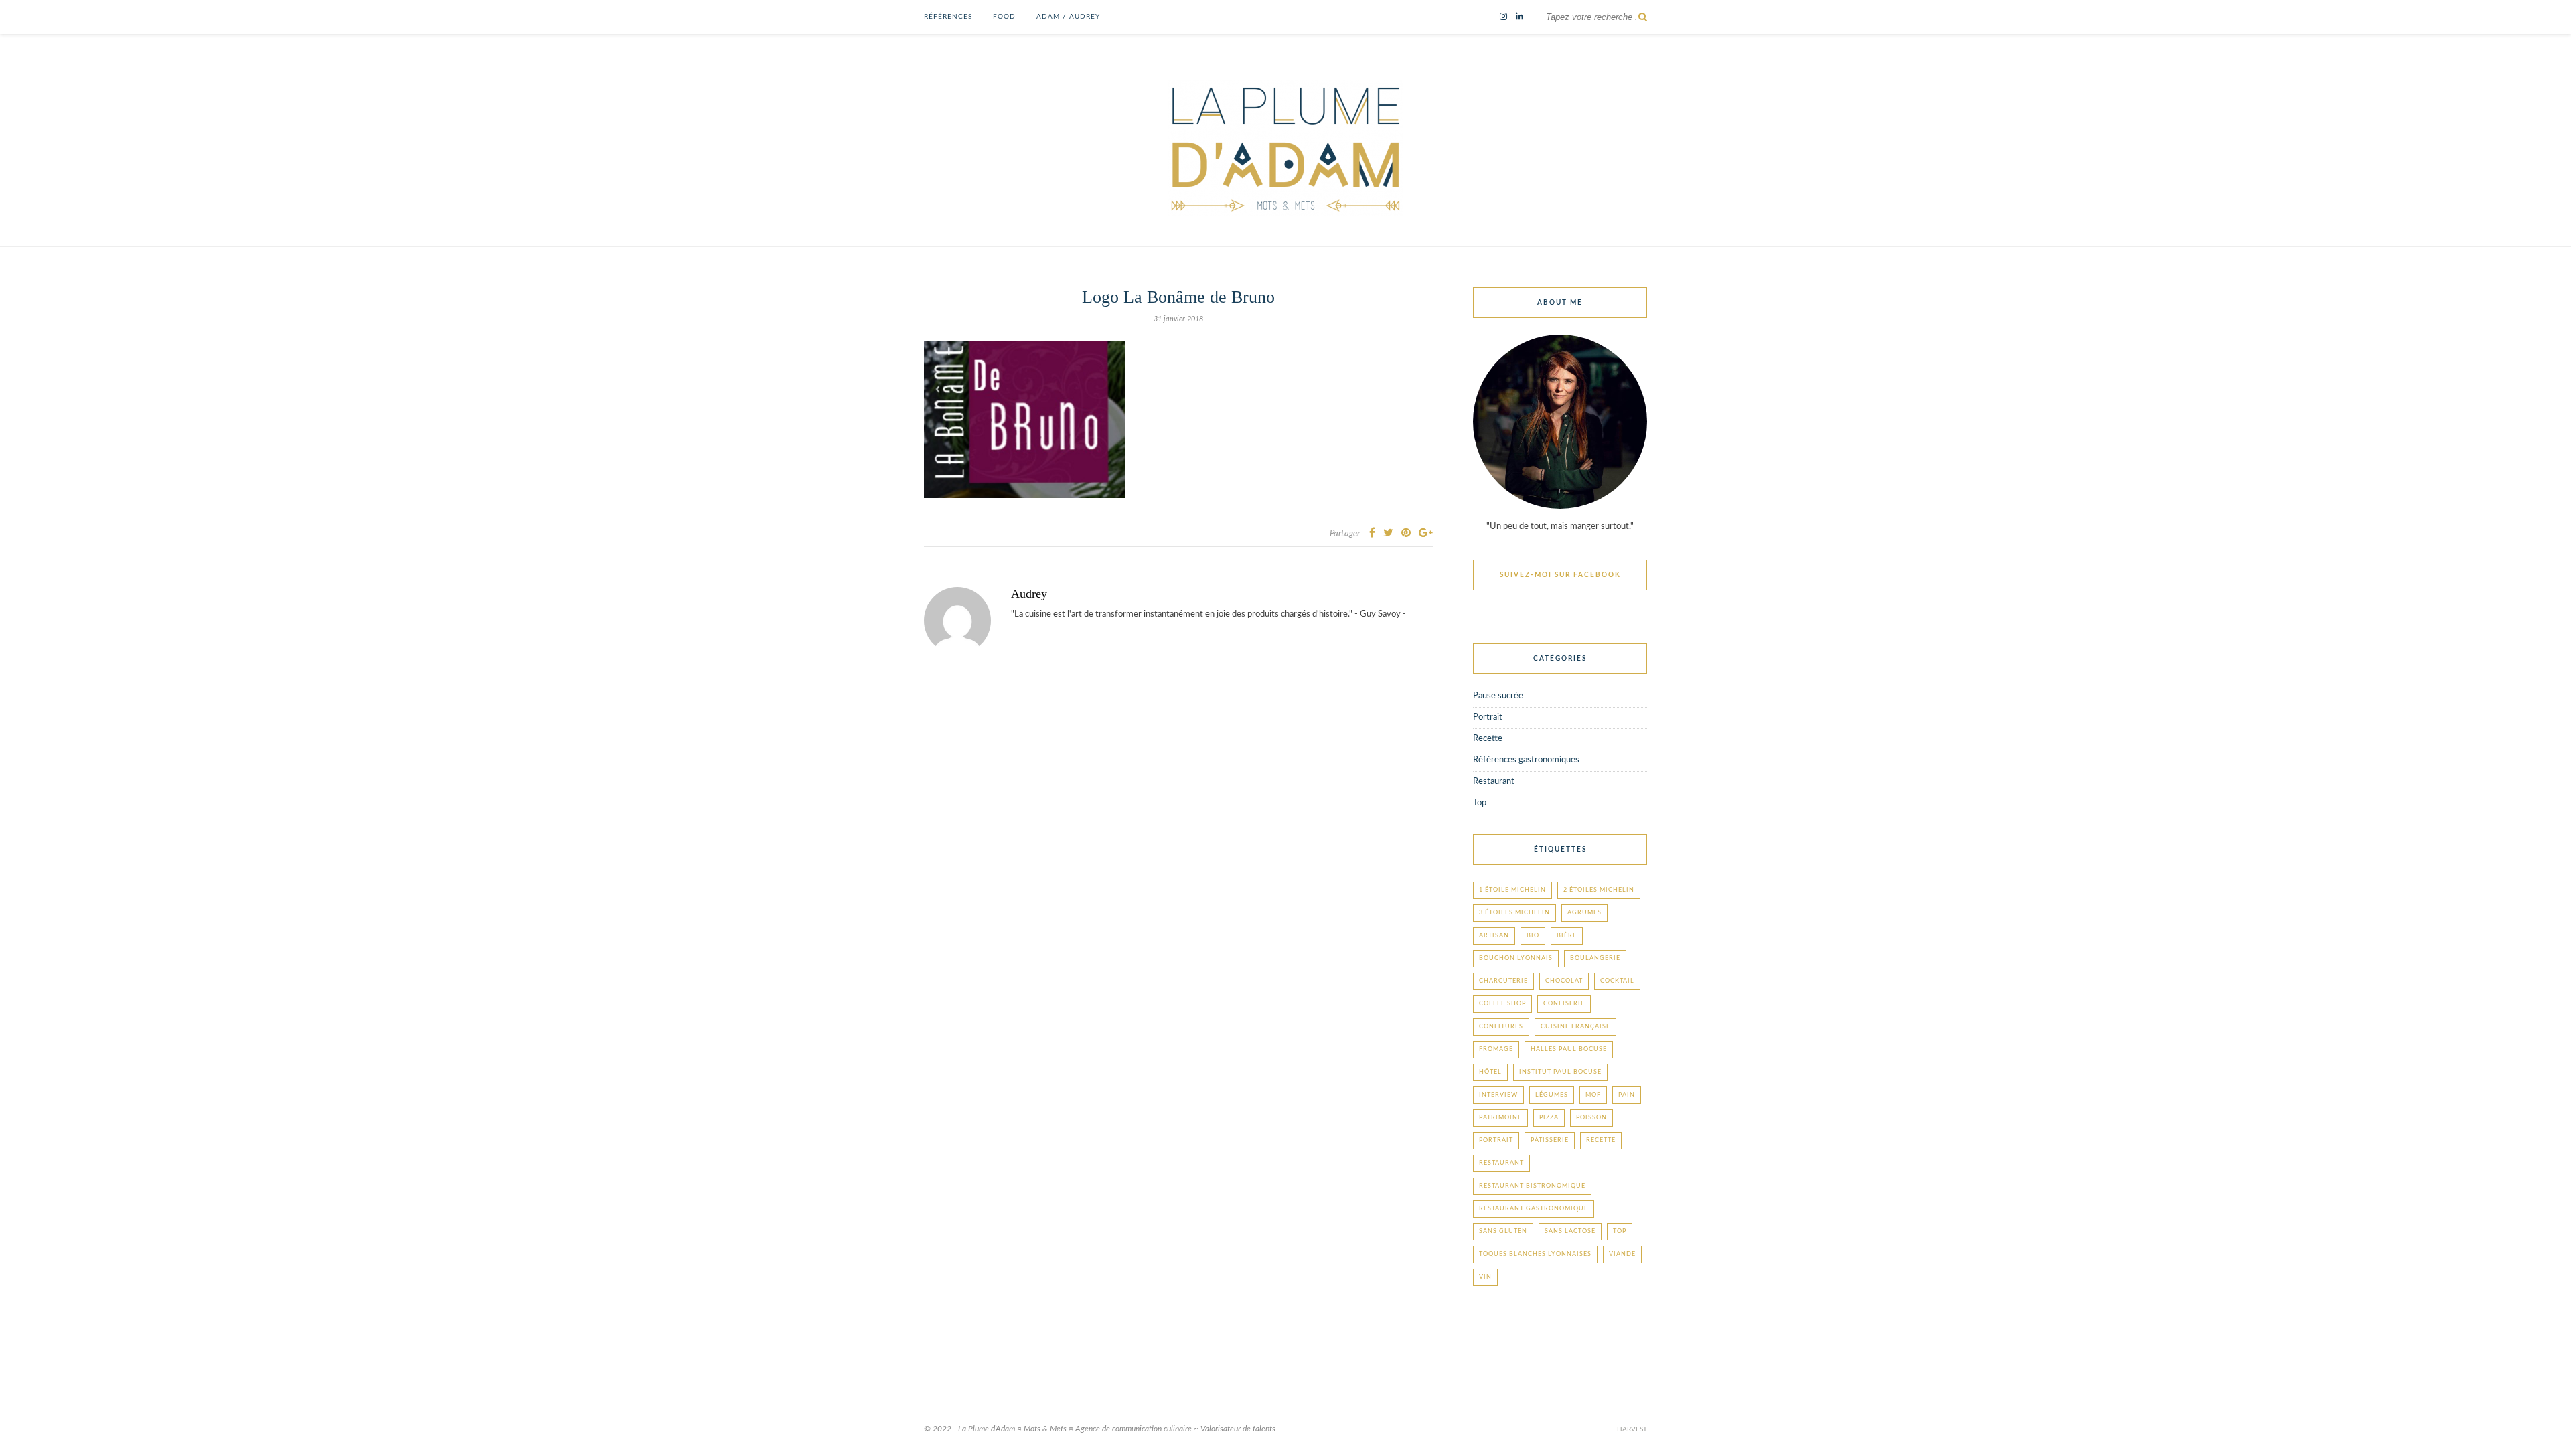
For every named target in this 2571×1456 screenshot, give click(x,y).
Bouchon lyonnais (1516, 958)
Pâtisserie (1550, 1140)
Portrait (1488, 717)
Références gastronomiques (1526, 760)
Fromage (1496, 1049)
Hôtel (1490, 1072)
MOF (1593, 1095)
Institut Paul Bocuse (1560, 1072)
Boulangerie (1595, 958)
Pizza (1549, 1118)
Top (1480, 803)
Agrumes (1584, 913)
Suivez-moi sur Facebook (1560, 575)
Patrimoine (1500, 1118)
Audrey (1029, 594)
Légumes (1552, 1095)
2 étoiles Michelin (1599, 890)
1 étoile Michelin (1512, 890)
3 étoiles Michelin (1514, 913)
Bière (1567, 936)
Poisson (1591, 1118)
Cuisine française (1575, 1027)
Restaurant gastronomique (1534, 1209)
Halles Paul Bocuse (1569, 1049)
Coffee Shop (1502, 1004)
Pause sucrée (1498, 696)
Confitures (1501, 1027)
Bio (1533, 936)
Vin (1485, 1277)
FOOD (1004, 17)
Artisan (1494, 936)
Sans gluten (1503, 1231)
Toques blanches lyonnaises (1535, 1254)
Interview (1498, 1095)
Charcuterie (1503, 981)
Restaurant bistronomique (1532, 1186)
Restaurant (1494, 782)
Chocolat (1564, 981)
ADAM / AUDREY (1068, 17)
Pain (1627, 1095)
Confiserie (1564, 1004)
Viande (1622, 1254)
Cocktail (1617, 981)
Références (948, 17)
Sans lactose (1570, 1231)
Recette (1488, 739)
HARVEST (1632, 1429)
